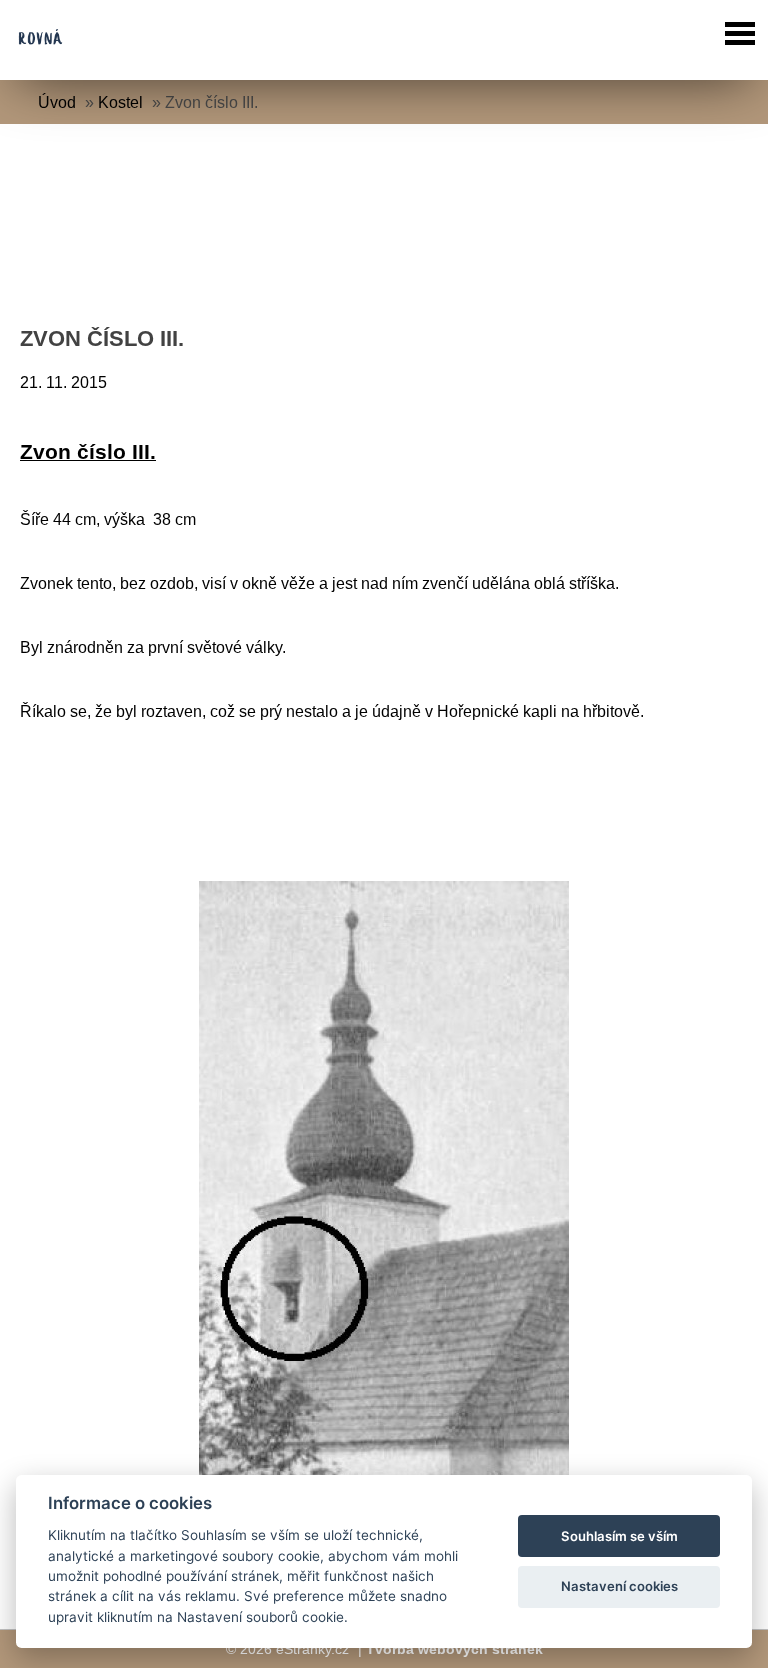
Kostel (122, 102)
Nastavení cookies (619, 1586)
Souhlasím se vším (619, 1536)
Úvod (57, 102)
